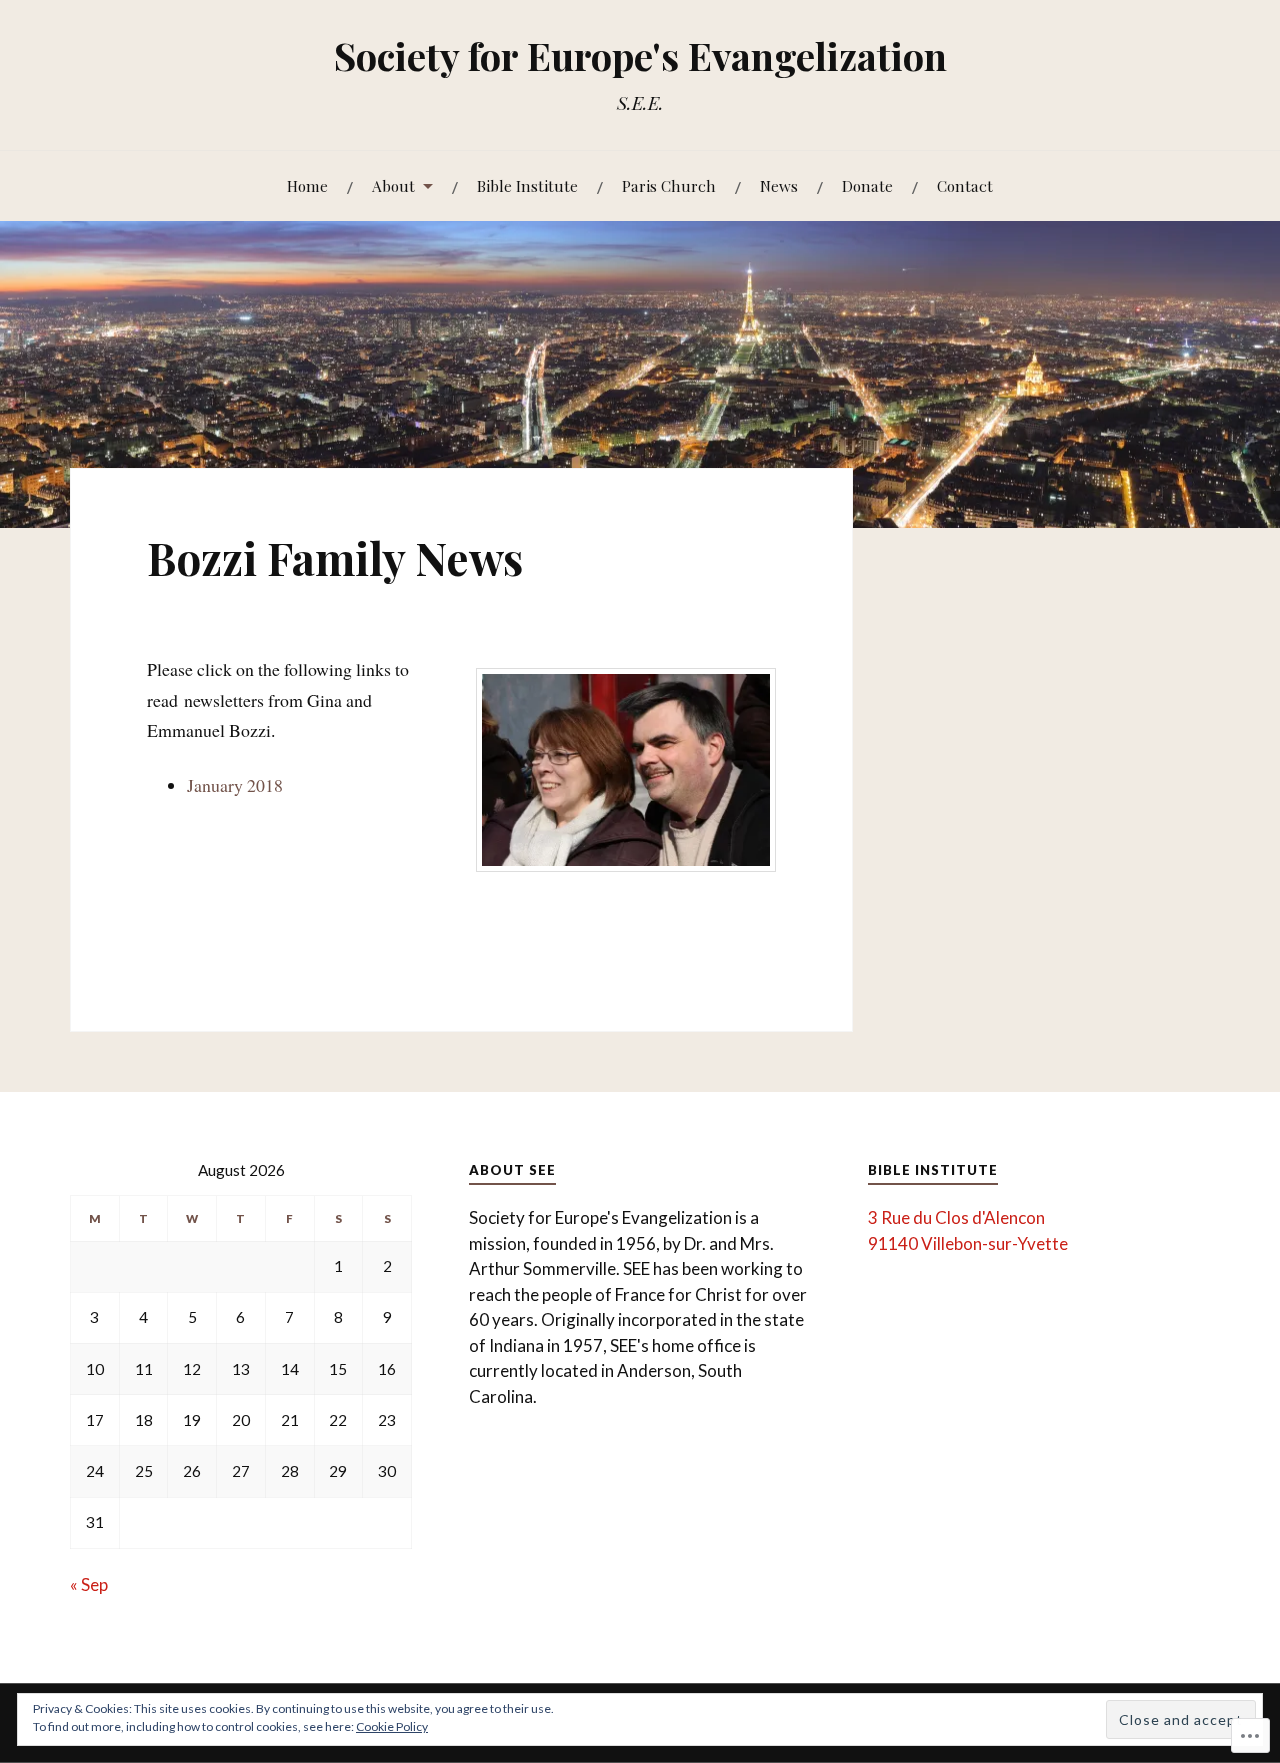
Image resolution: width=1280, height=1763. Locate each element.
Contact (965, 185)
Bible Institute (527, 185)
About (393, 185)
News (779, 185)
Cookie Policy (392, 1726)
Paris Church (669, 185)
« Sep (89, 1584)
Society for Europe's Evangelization (640, 55)
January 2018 (235, 785)
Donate (867, 185)
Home (307, 185)
